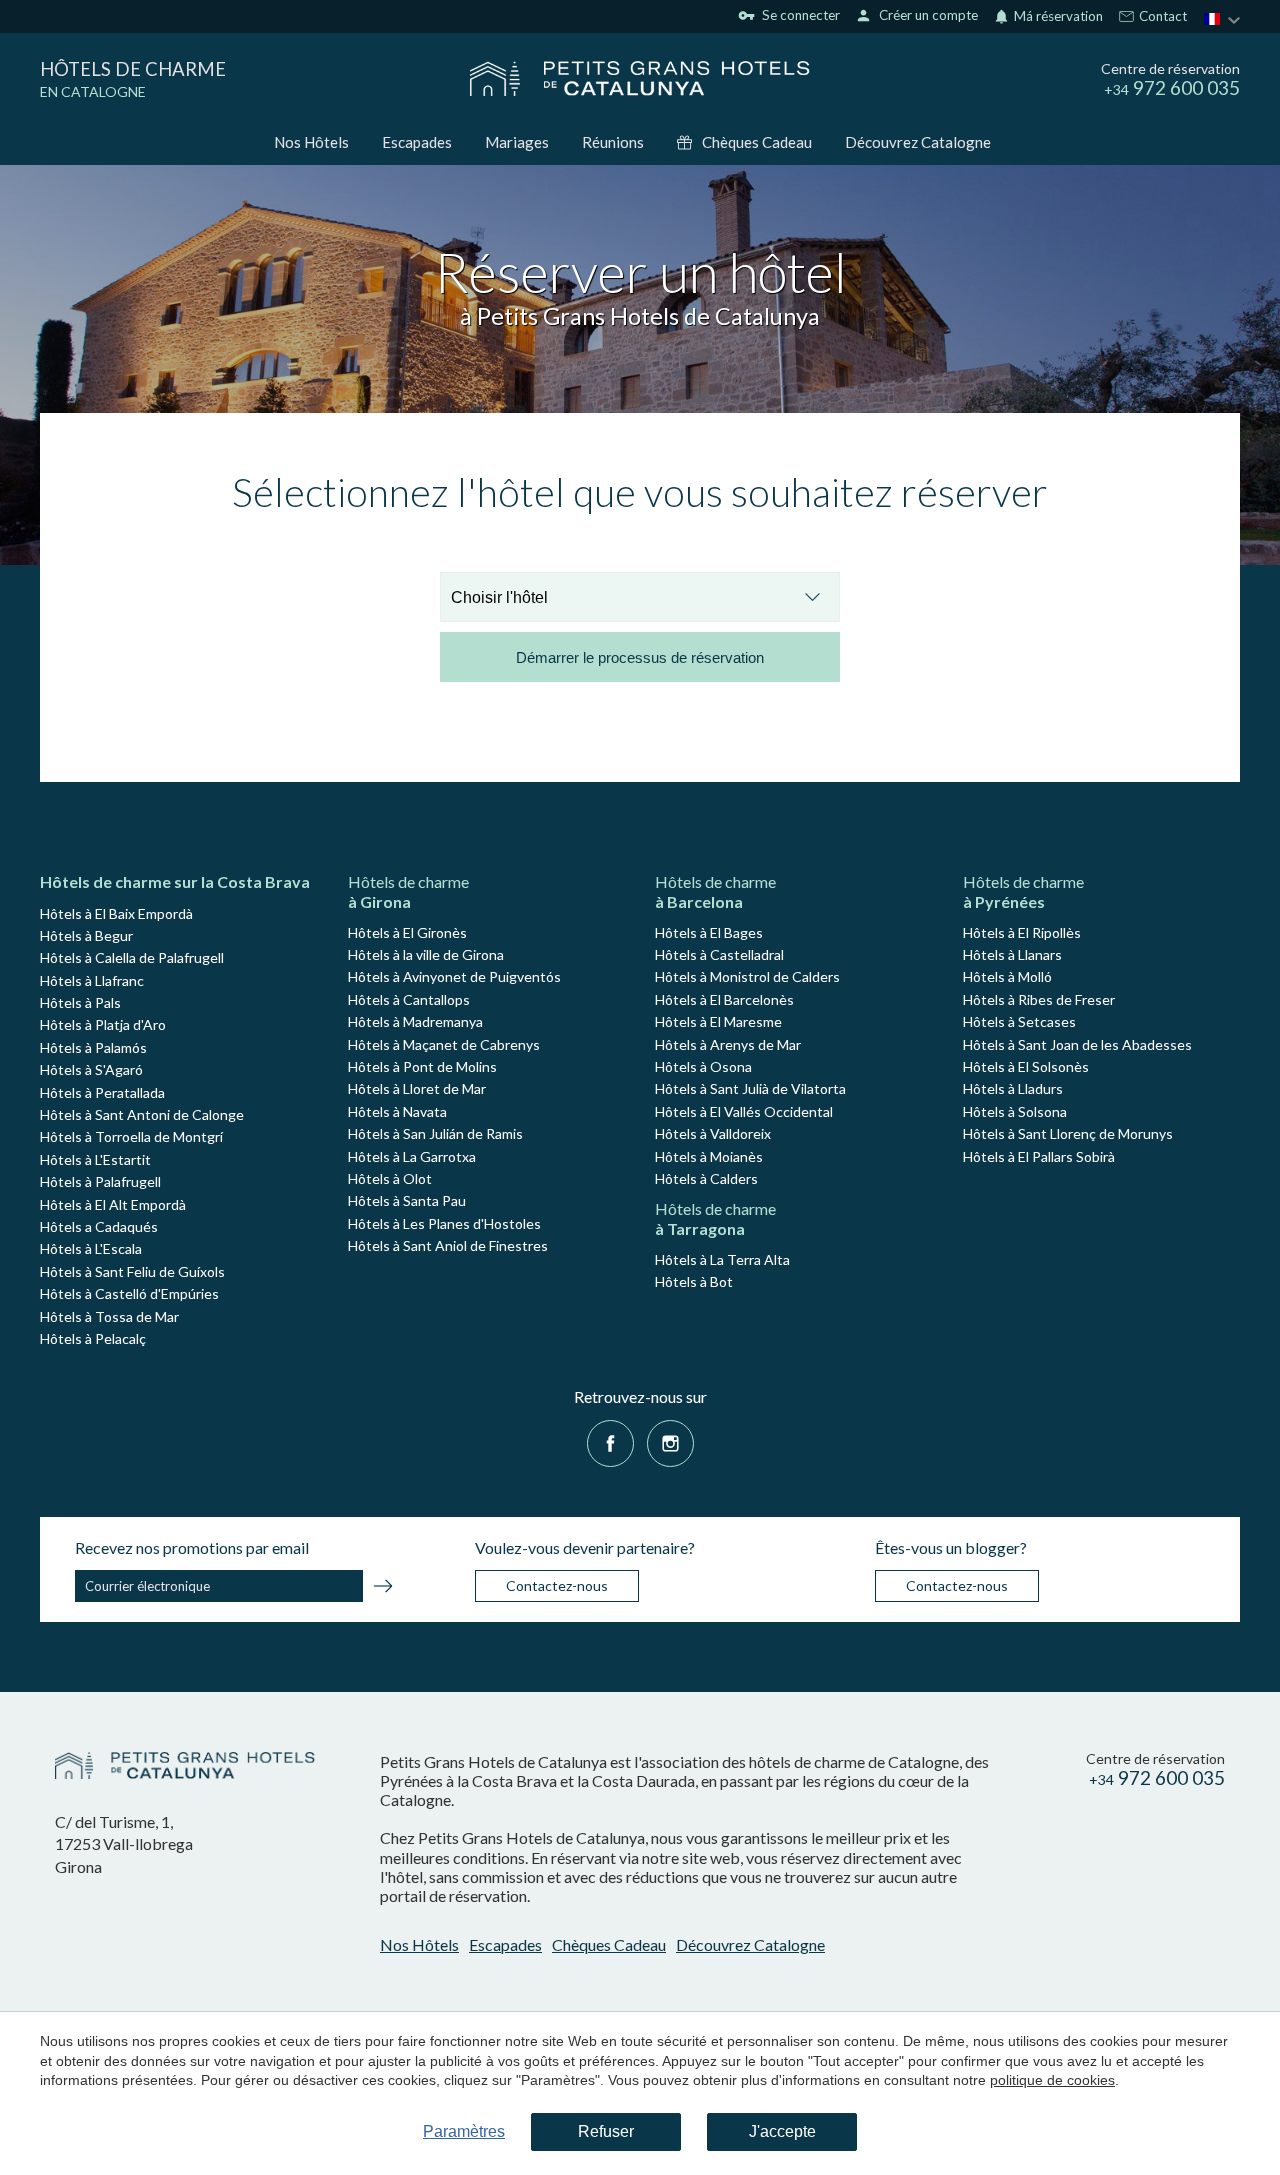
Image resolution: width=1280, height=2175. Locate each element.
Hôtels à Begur (86, 935)
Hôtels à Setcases (1019, 1021)
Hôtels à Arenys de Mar (728, 1044)
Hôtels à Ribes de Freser (1039, 999)
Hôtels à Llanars (1012, 954)
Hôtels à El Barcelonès (724, 999)
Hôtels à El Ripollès (1022, 932)
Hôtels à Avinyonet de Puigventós (454, 976)
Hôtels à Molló (1007, 976)
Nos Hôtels (311, 142)
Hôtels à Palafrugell (100, 1181)
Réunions (613, 142)
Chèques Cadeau (757, 142)
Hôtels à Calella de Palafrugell (132, 957)
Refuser (606, 2131)
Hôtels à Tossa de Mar (109, 1316)
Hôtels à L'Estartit (95, 1159)
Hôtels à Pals (80, 1002)
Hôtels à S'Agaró (91, 1069)
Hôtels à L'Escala (91, 1248)
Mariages (517, 142)
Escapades (417, 142)
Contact (1161, 17)
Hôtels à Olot (390, 1178)
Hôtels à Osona (703, 1066)
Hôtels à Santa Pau (407, 1200)
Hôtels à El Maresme (718, 1021)
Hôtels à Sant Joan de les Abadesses (1077, 1044)
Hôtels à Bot (694, 1281)
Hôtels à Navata (397, 1111)
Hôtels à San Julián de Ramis (435, 1133)
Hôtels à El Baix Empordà (116, 913)
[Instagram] (670, 1441)
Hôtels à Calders (706, 1178)
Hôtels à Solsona (1015, 1111)
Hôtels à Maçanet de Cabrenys (444, 1044)
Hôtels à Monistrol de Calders (747, 976)
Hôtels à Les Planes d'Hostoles (444, 1223)
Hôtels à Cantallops (409, 999)
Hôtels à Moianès (709, 1156)
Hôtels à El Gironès (407, 932)
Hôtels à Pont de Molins (422, 1066)
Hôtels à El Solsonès (1026, 1066)
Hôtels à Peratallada (102, 1092)
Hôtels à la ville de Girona (426, 954)
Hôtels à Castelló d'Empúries (129, 1293)
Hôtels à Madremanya (415, 1021)
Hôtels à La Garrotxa (412, 1156)
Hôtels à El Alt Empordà (113, 1204)
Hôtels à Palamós (93, 1047)
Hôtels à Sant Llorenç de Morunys (1068, 1133)
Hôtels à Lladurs (1013, 1088)
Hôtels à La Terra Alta (722, 1259)
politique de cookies (1052, 2080)
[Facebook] (610, 1441)
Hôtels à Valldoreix (713, 1133)
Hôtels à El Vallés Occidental (744, 1111)
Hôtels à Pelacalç (93, 1338)
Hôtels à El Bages (709, 932)
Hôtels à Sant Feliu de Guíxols (132, 1271)
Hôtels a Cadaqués (99, 1226)
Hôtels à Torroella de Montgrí (131, 1136)
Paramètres (464, 2131)
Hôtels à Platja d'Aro (103, 1024)
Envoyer (383, 1589)
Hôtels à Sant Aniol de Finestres (448, 1245)
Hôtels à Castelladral (719, 954)
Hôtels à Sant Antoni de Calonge (142, 1114)
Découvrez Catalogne (918, 142)
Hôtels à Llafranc (92, 980)
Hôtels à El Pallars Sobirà (1039, 1156)
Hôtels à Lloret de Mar (417, 1088)
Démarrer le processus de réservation (640, 657)
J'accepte (782, 2131)
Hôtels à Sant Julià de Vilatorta (750, 1088)
